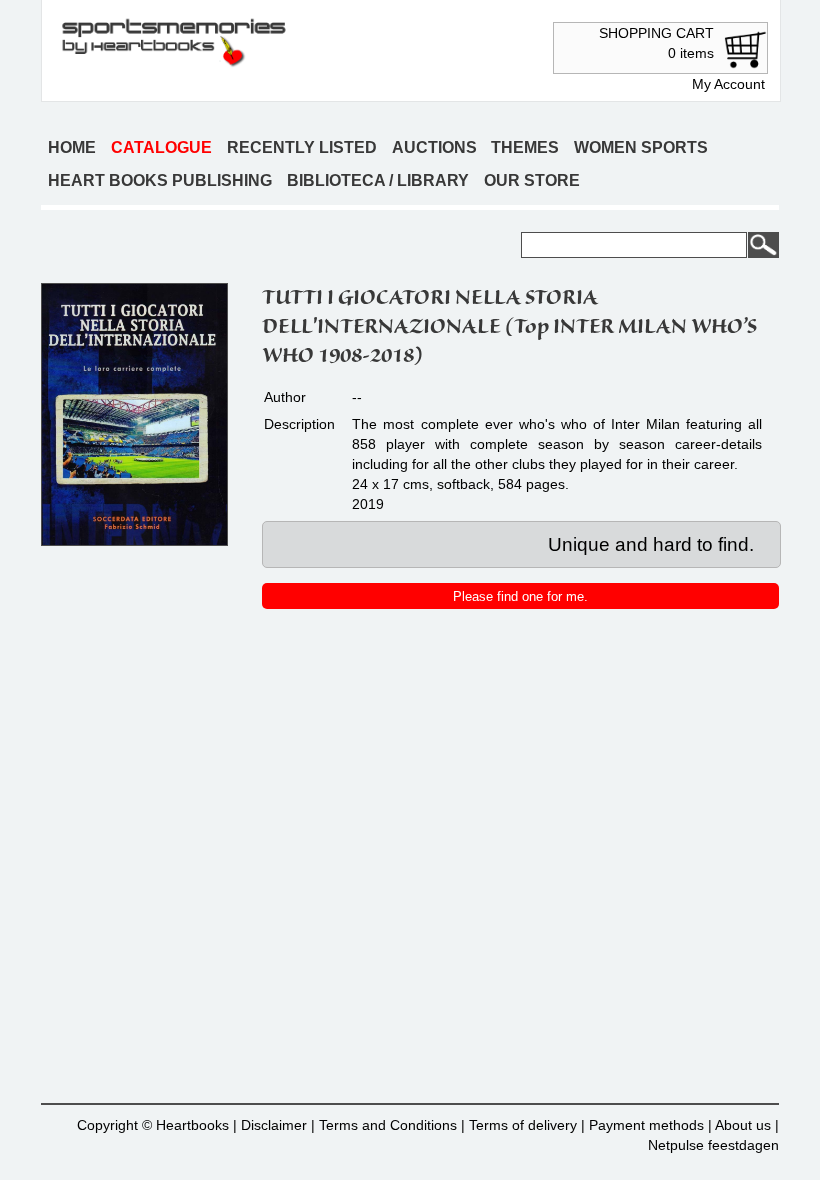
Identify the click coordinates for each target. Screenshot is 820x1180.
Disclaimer (274, 1125)
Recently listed (302, 147)
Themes (525, 147)
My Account (728, 84)
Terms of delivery (523, 1125)
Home (72, 147)
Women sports (641, 147)
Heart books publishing (160, 180)
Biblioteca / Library (378, 180)
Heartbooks (192, 1125)
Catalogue (161, 147)
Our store (532, 180)
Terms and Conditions (388, 1125)
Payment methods (646, 1125)
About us (743, 1125)
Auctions (434, 147)
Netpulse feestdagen (713, 1145)
